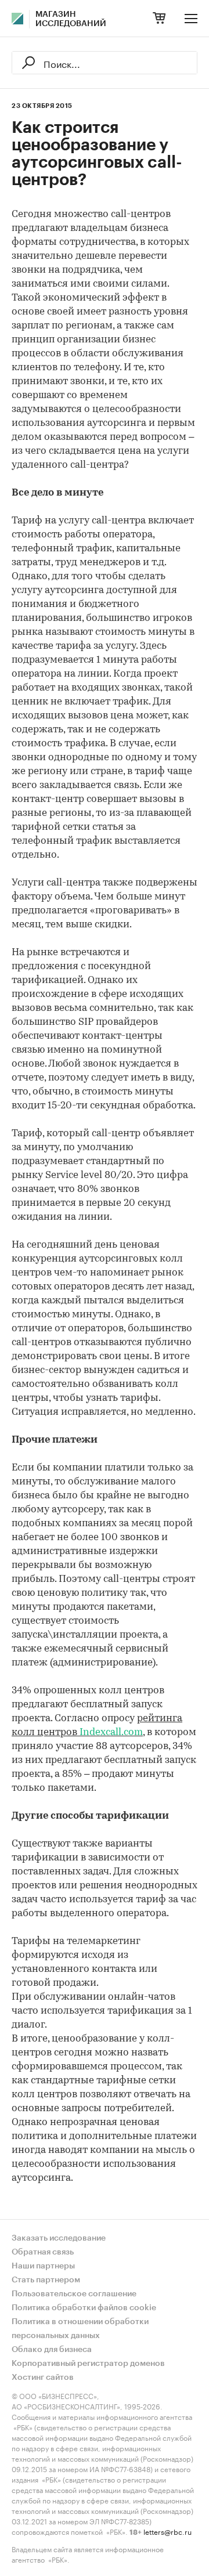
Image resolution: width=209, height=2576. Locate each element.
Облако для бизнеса (52, 2350)
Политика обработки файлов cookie (84, 2308)
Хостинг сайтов (43, 2378)
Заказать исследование (59, 2238)
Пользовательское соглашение (74, 2294)
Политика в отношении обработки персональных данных (80, 2329)
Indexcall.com (111, 1733)
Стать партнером (46, 2280)
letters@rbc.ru (167, 2531)
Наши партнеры (43, 2266)
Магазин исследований (71, 19)
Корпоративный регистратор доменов (88, 2364)
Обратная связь (43, 2252)
